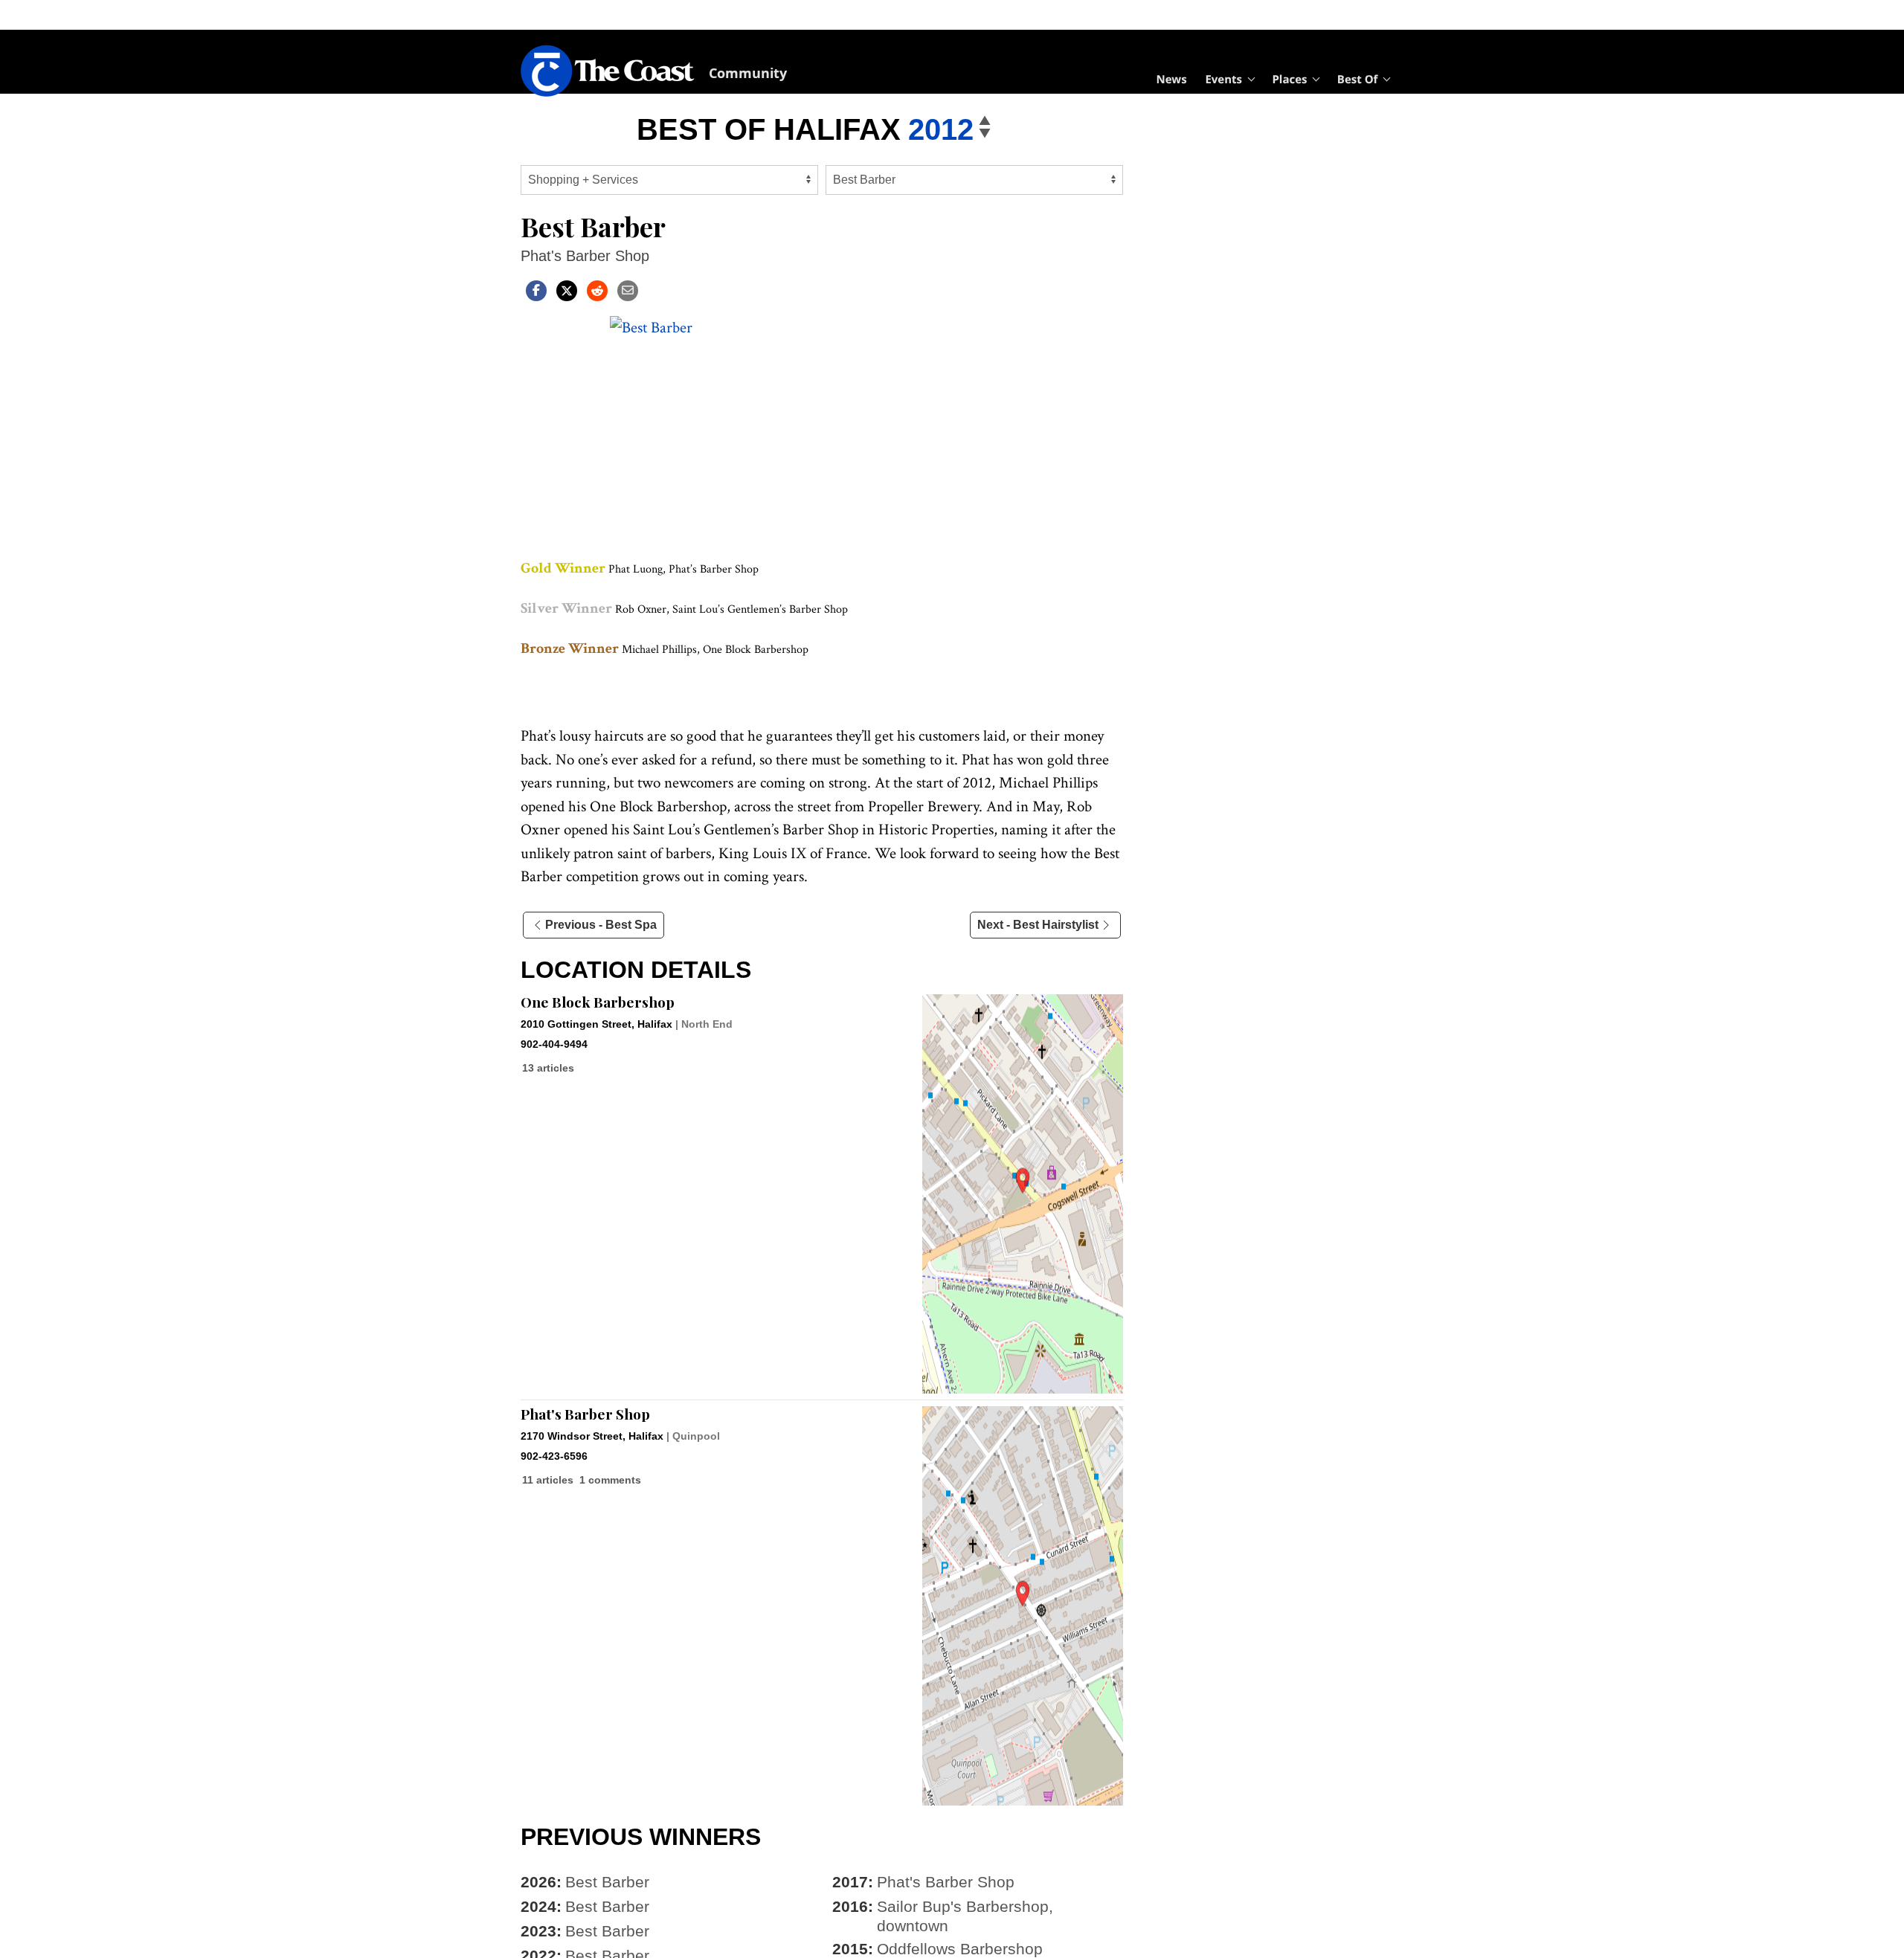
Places (1289, 80)
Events (1223, 80)
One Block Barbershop (598, 1002)
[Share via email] (628, 290)
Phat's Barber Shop (585, 1414)
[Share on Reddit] (597, 290)
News (1172, 80)
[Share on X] (567, 290)
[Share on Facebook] (536, 290)
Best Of (1358, 80)
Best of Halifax (769, 129)
